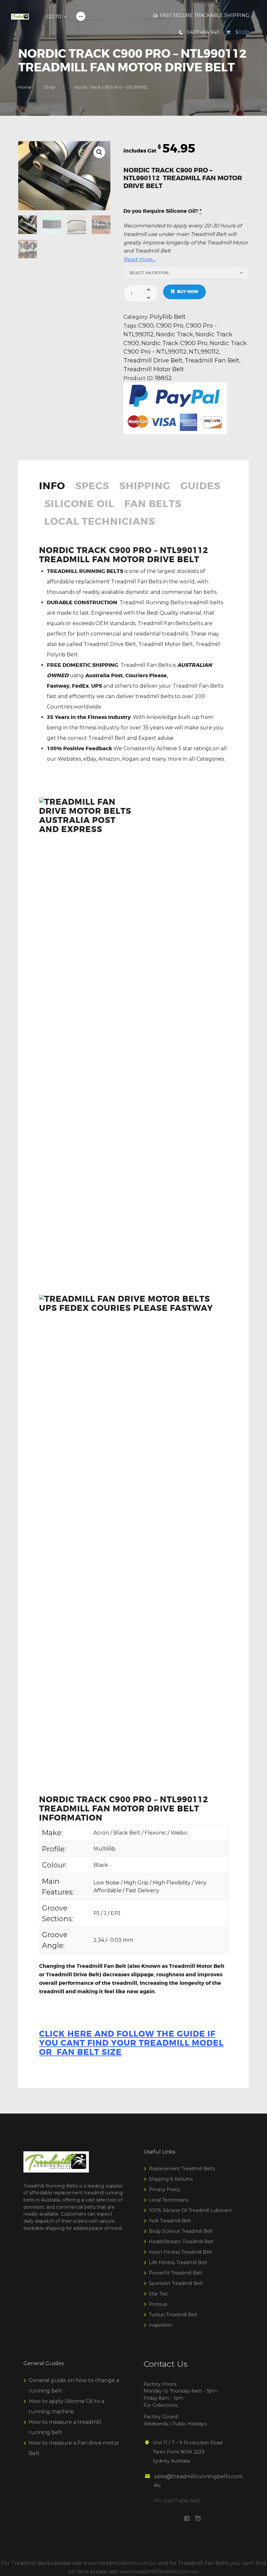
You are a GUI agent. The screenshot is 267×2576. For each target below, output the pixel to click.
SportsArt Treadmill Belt (176, 2283)
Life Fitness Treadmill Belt (178, 2262)
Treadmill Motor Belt (154, 369)
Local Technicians (100, 522)
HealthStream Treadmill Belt (181, 2242)
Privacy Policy (165, 2189)
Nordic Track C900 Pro (174, 343)
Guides (200, 487)
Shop (50, 87)
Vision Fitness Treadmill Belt (181, 2252)
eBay (90, 759)
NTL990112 (204, 351)
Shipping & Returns (171, 2179)
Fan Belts (153, 505)
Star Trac (159, 2294)
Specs (92, 487)
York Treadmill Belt (170, 2221)
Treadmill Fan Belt (212, 360)
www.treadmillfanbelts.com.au (159, 2572)
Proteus (158, 2304)
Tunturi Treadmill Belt (173, 2315)
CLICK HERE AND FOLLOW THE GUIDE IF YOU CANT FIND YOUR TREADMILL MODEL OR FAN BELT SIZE (131, 2043)
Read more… (140, 259)
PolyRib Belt (168, 317)
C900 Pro (170, 325)
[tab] (55, 490)
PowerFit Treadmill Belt (176, 2273)
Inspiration (161, 2325)
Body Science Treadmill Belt (181, 2231)
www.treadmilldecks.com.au (120, 2563)
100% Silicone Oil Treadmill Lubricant (190, 2210)
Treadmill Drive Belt (153, 360)
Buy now (188, 292)
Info (52, 487)
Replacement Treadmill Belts (182, 2169)
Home (25, 87)
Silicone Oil (79, 505)
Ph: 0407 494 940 (177, 2501)
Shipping (145, 487)
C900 (146, 325)
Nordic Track (175, 334)
